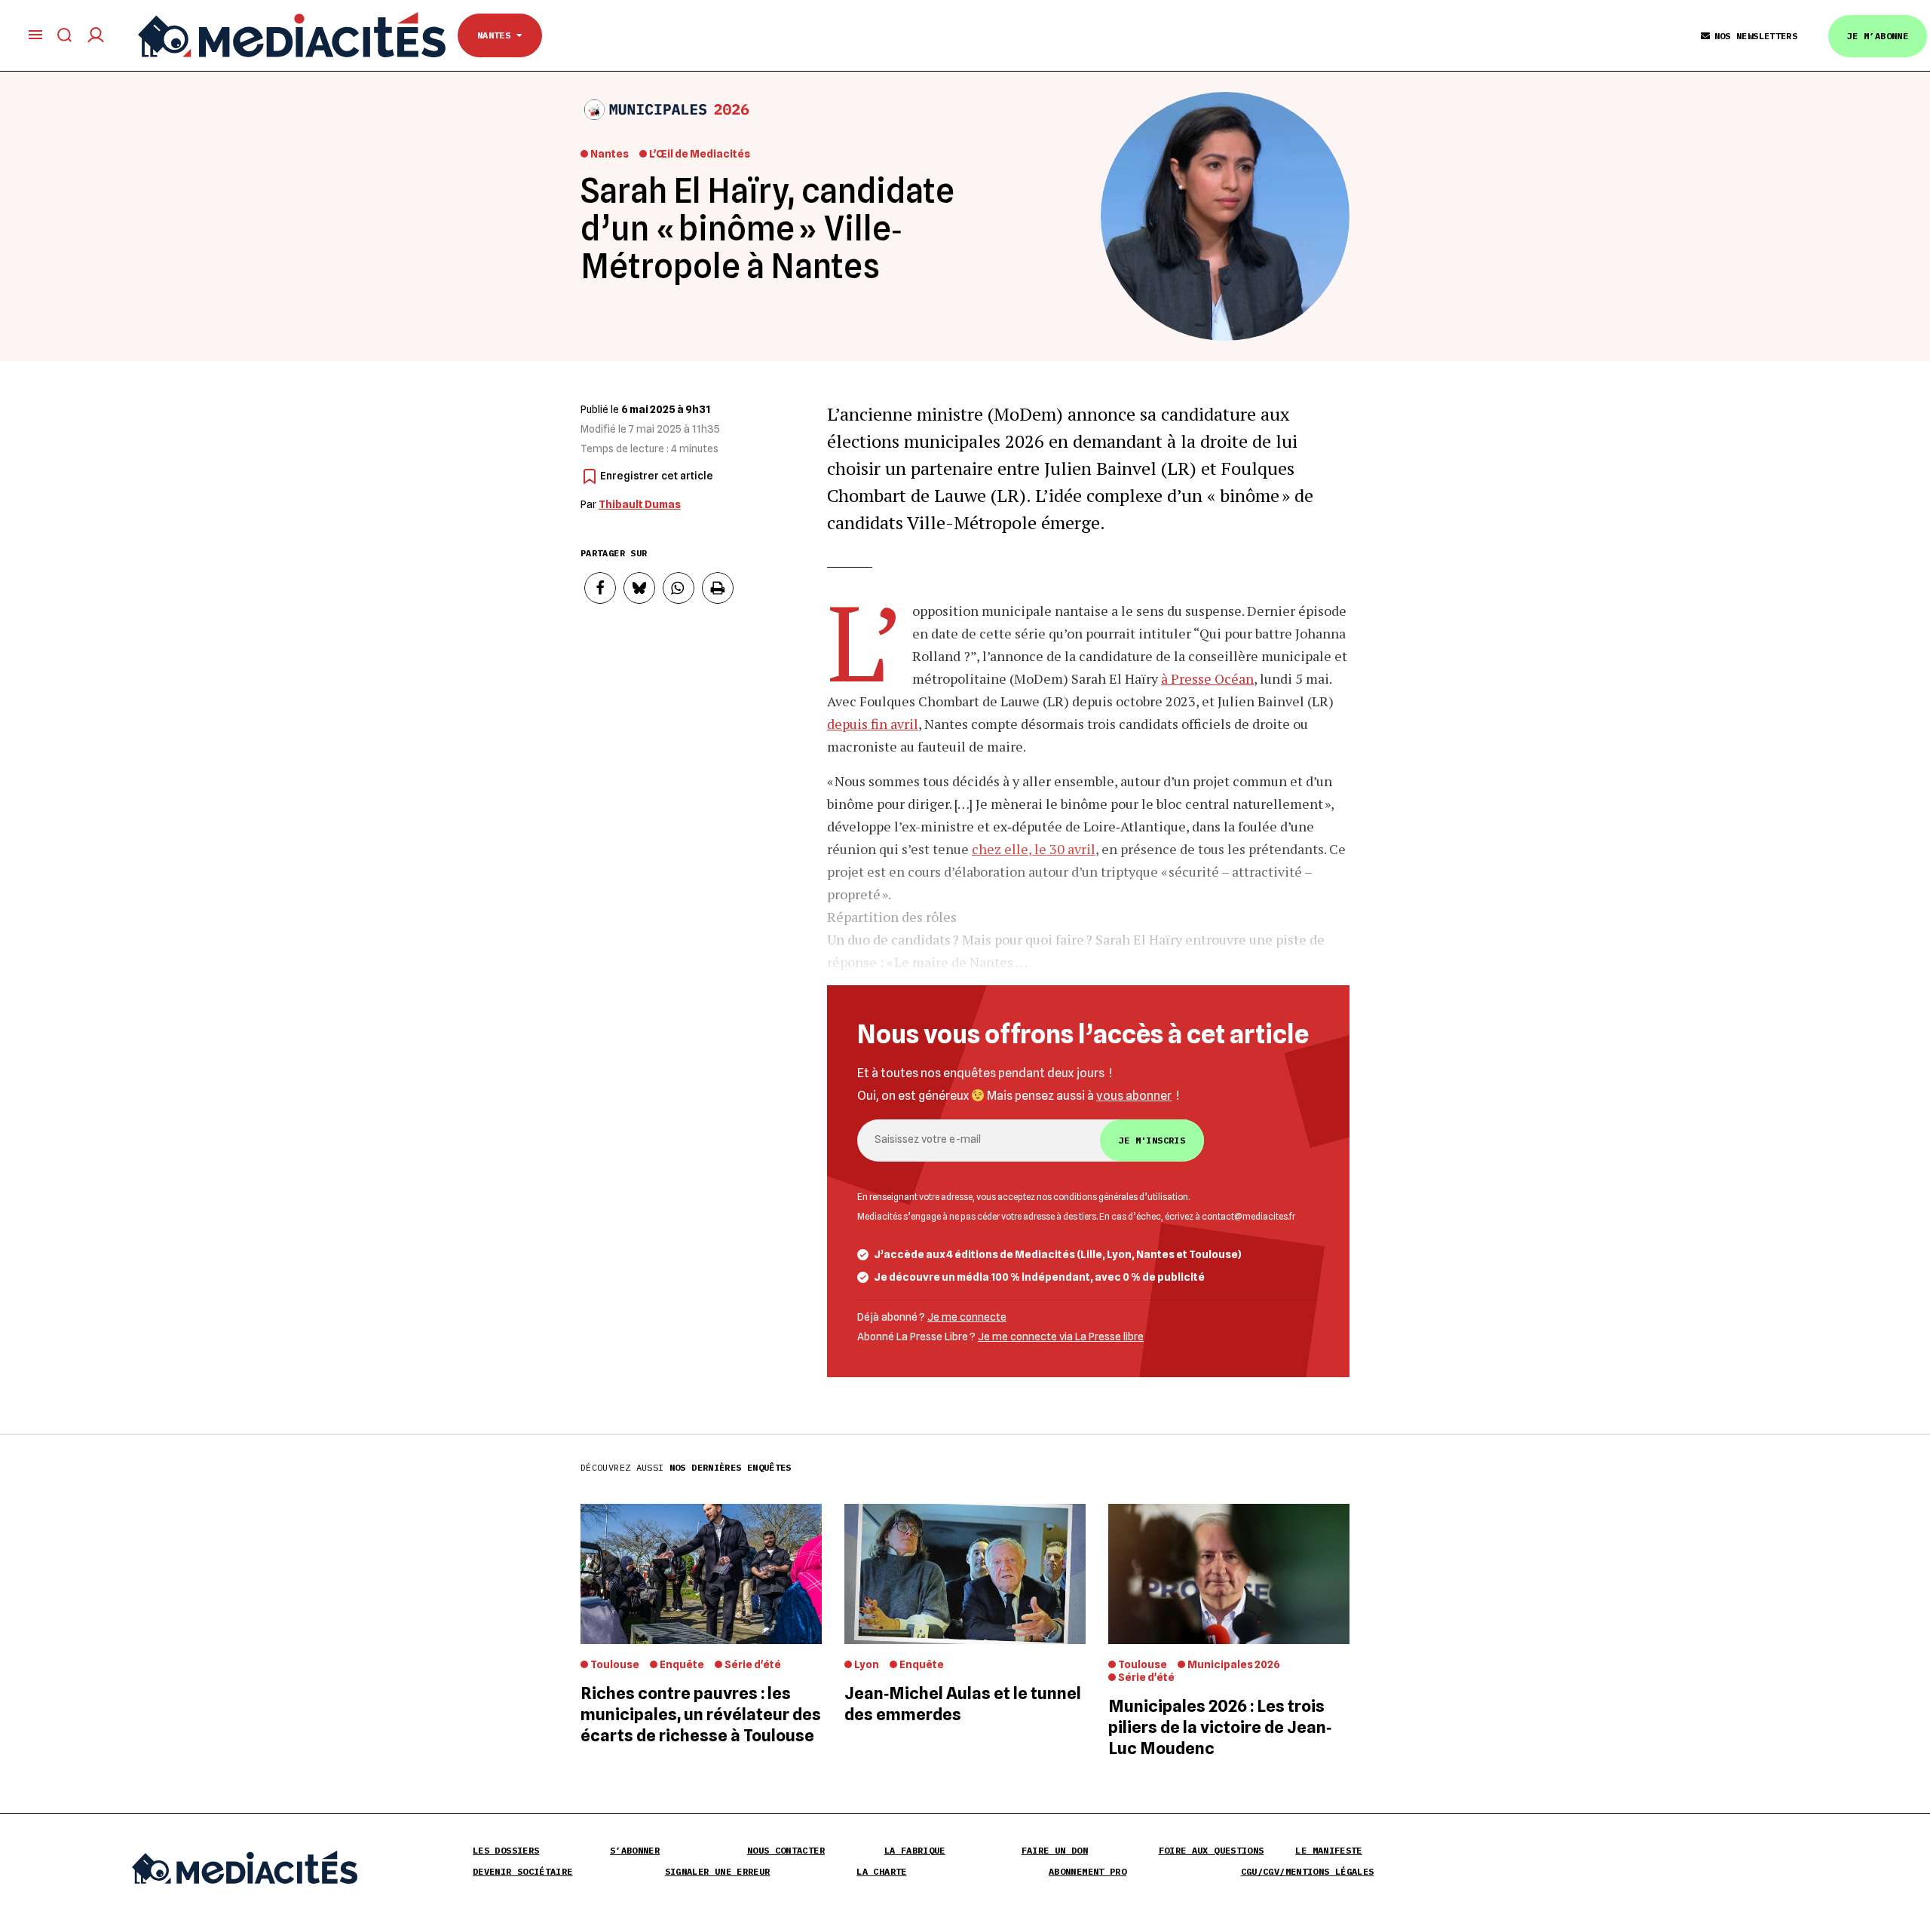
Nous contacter (786, 1850)
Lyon (867, 1664)
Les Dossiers (506, 1850)
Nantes (497, 35)
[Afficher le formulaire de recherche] (65, 35)
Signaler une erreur (718, 1871)
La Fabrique (915, 1850)
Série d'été (753, 1664)
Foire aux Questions (1212, 1850)
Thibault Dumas (640, 504)
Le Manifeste (1328, 1850)
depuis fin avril (873, 724)
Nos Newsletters (1756, 36)
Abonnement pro (1088, 1871)
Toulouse (615, 1664)
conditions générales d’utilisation (1121, 1197)
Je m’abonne (1878, 36)
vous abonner (1134, 1096)
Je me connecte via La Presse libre (1061, 1336)
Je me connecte (967, 1317)
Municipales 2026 (1234, 1664)
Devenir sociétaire (522, 1871)
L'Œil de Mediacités (700, 154)
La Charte (881, 1871)
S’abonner (635, 1850)
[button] (600, 588)
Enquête (682, 1664)
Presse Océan (1212, 678)
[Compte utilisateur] (96, 35)
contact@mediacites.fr (1248, 1217)
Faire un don (1055, 1850)
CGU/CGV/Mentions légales (1308, 1871)
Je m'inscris (1152, 1140)
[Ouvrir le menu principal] (35, 35)
